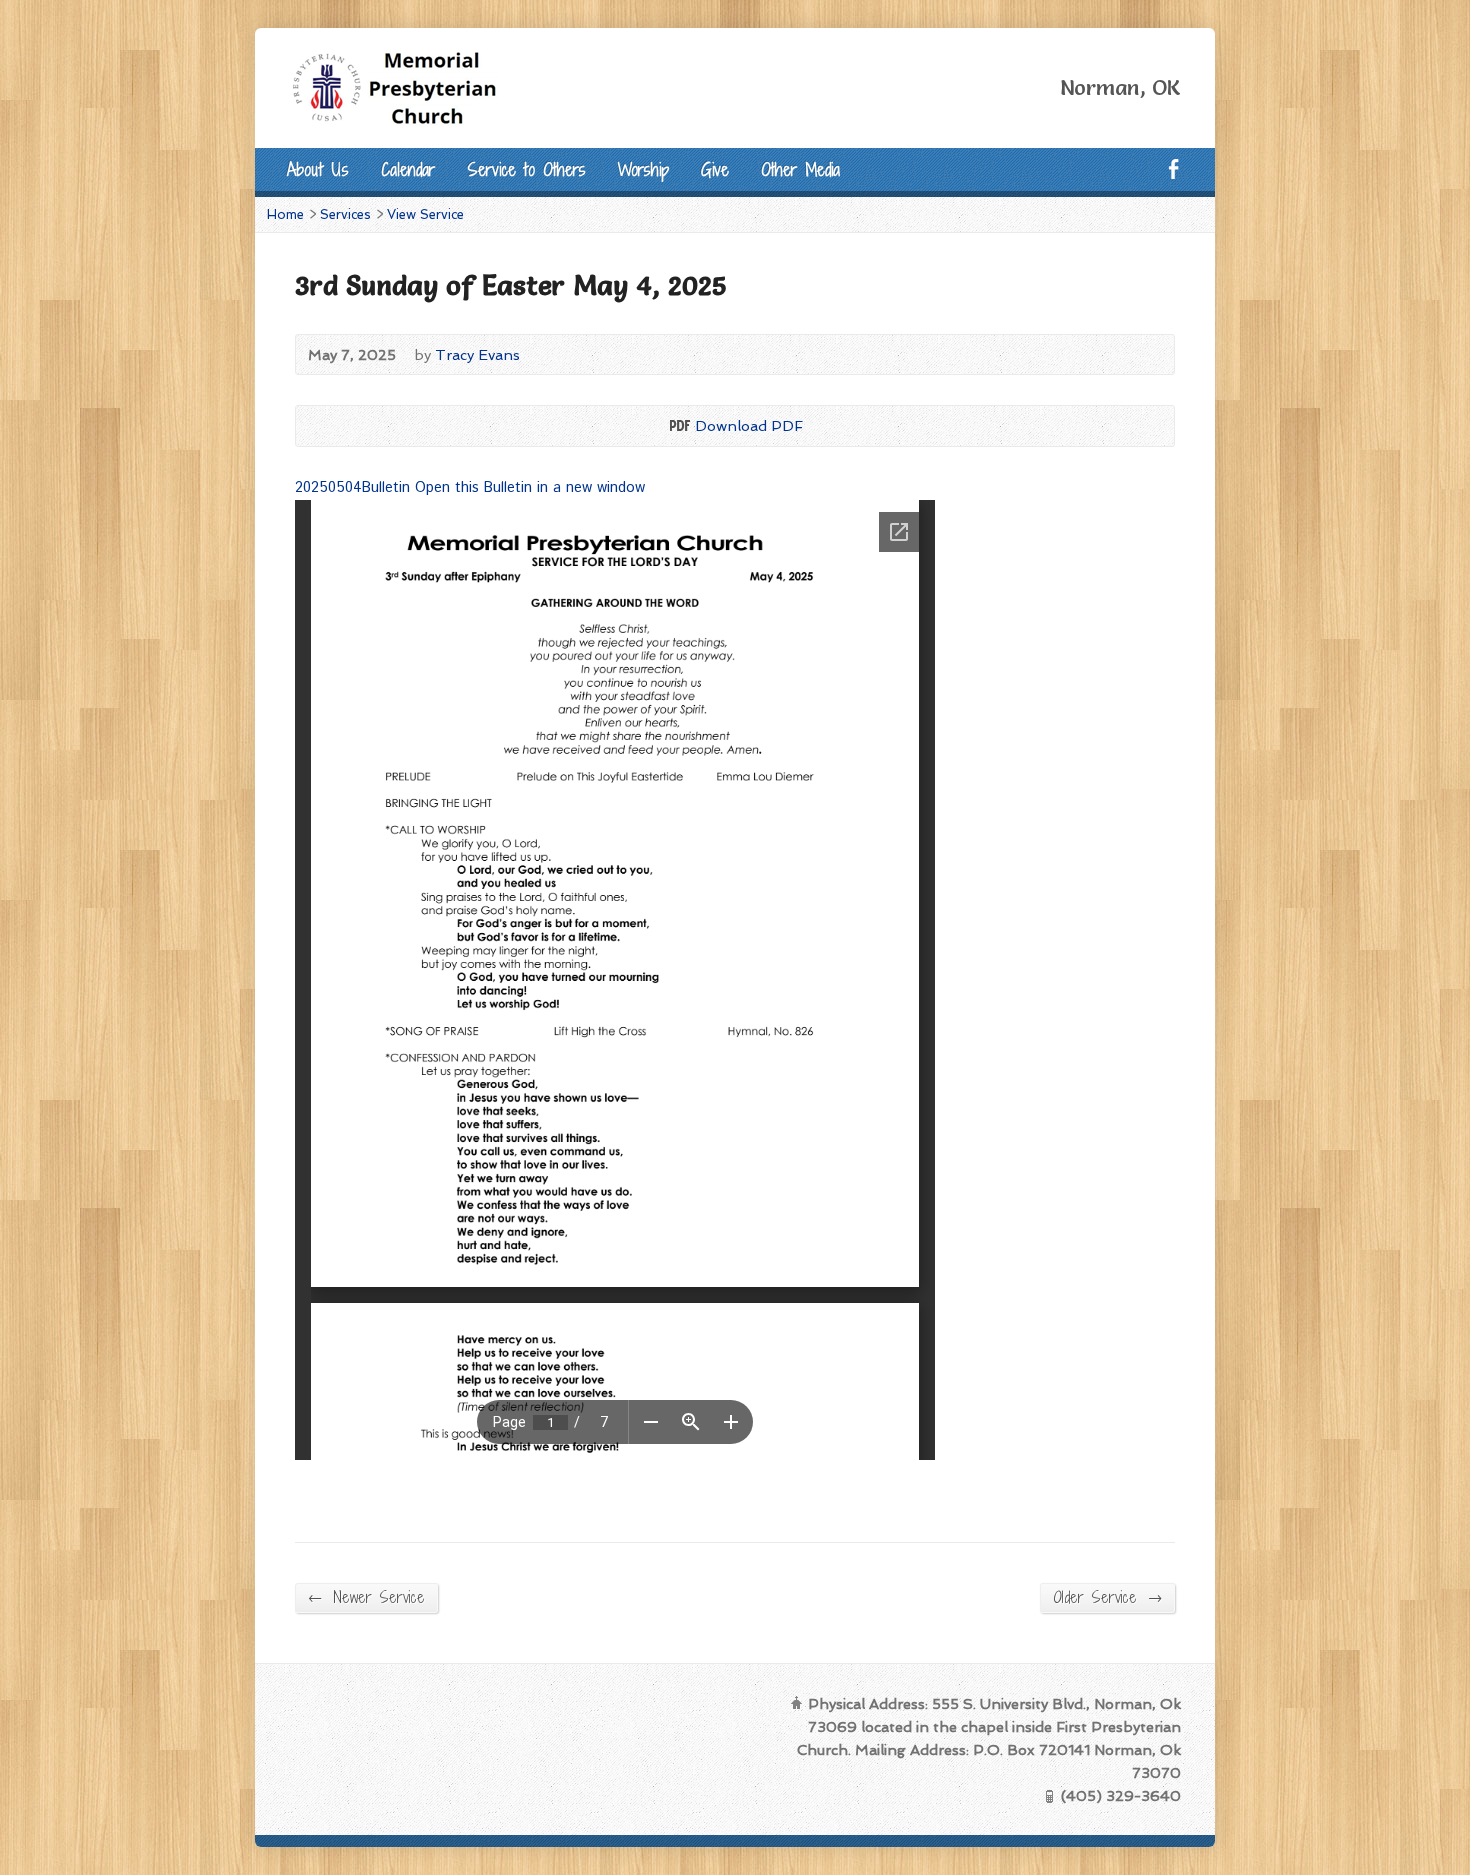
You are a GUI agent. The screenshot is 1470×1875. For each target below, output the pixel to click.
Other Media (800, 169)
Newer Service (366, 1597)
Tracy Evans (477, 354)
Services (345, 214)
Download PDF (678, 425)
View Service (425, 214)
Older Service (1107, 1597)
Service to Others (526, 169)
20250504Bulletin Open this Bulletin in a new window (470, 488)
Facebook (1173, 168)
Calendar (408, 169)
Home (285, 214)
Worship (643, 169)
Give (715, 169)
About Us (318, 169)
